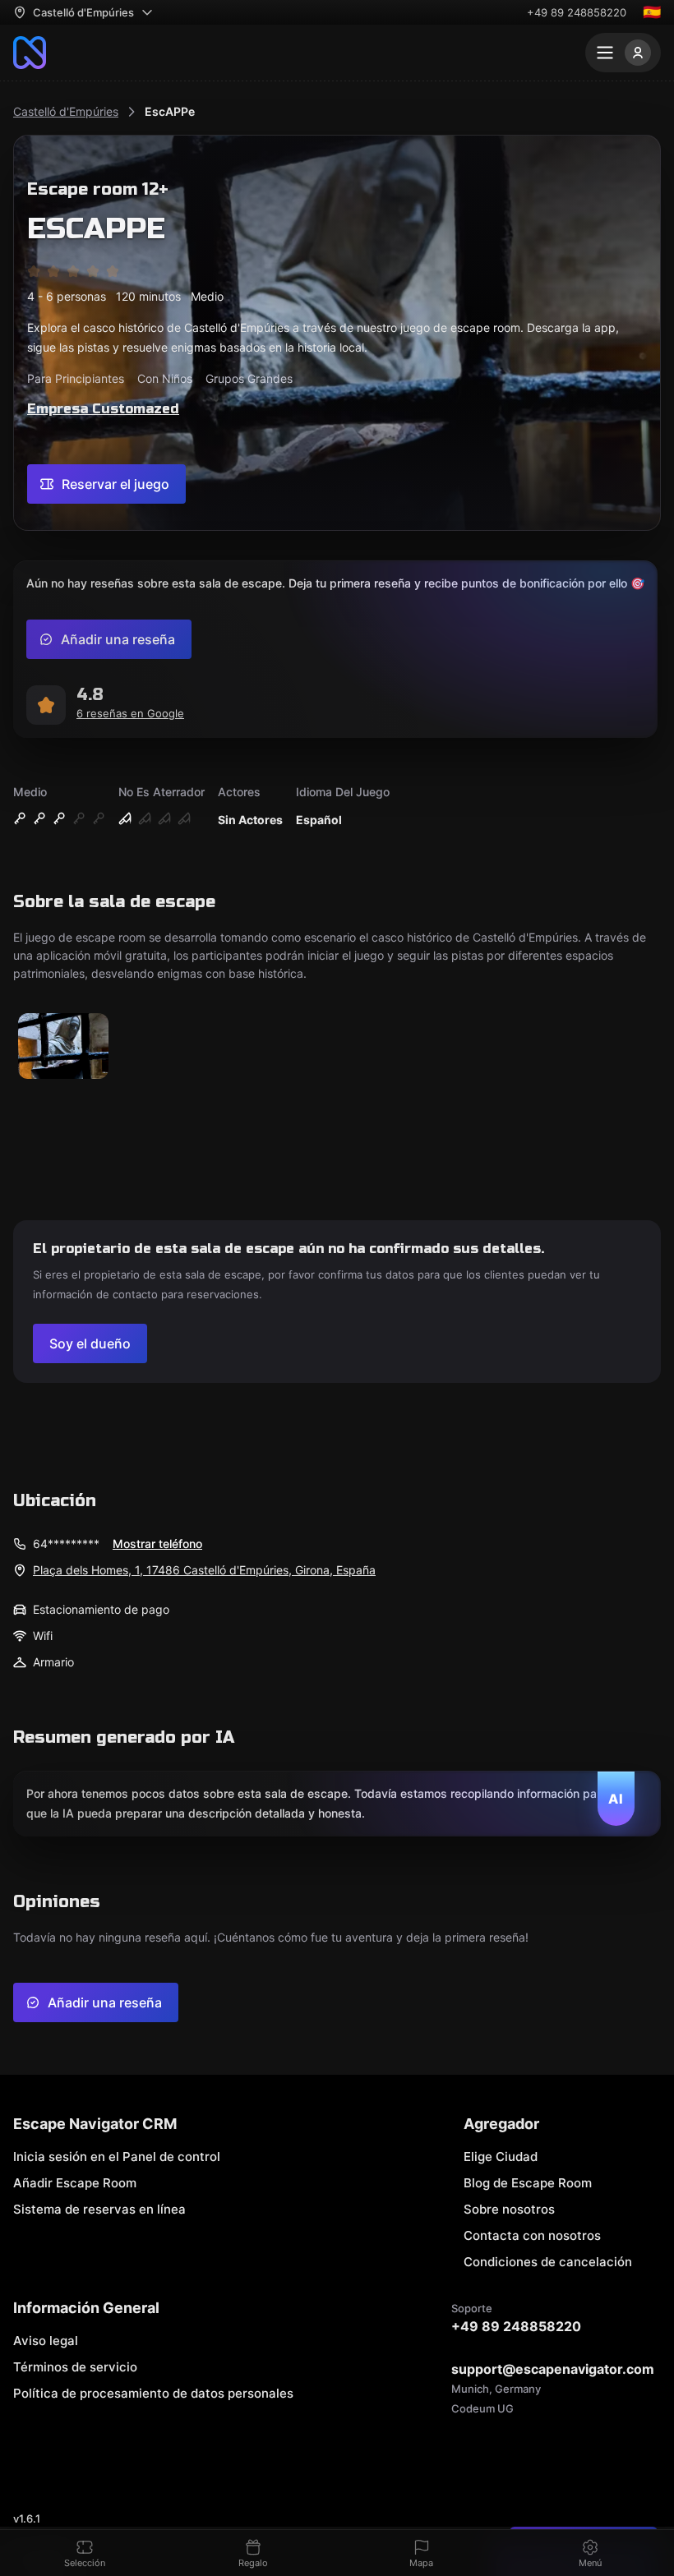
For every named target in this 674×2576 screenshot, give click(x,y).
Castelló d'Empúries (66, 111)
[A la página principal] (30, 53)
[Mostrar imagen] (63, 1047)
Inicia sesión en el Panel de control (117, 2157)
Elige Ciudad (501, 2157)
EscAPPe (170, 111)
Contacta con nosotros (532, 2235)
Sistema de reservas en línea (99, 2209)
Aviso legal (46, 2341)
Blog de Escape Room (528, 2183)
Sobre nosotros (509, 2209)
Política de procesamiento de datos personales (153, 2393)
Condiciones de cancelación (548, 2262)
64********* (66, 1544)
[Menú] (623, 53)
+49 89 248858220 (577, 12)
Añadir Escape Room (75, 2183)
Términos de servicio (75, 2367)
